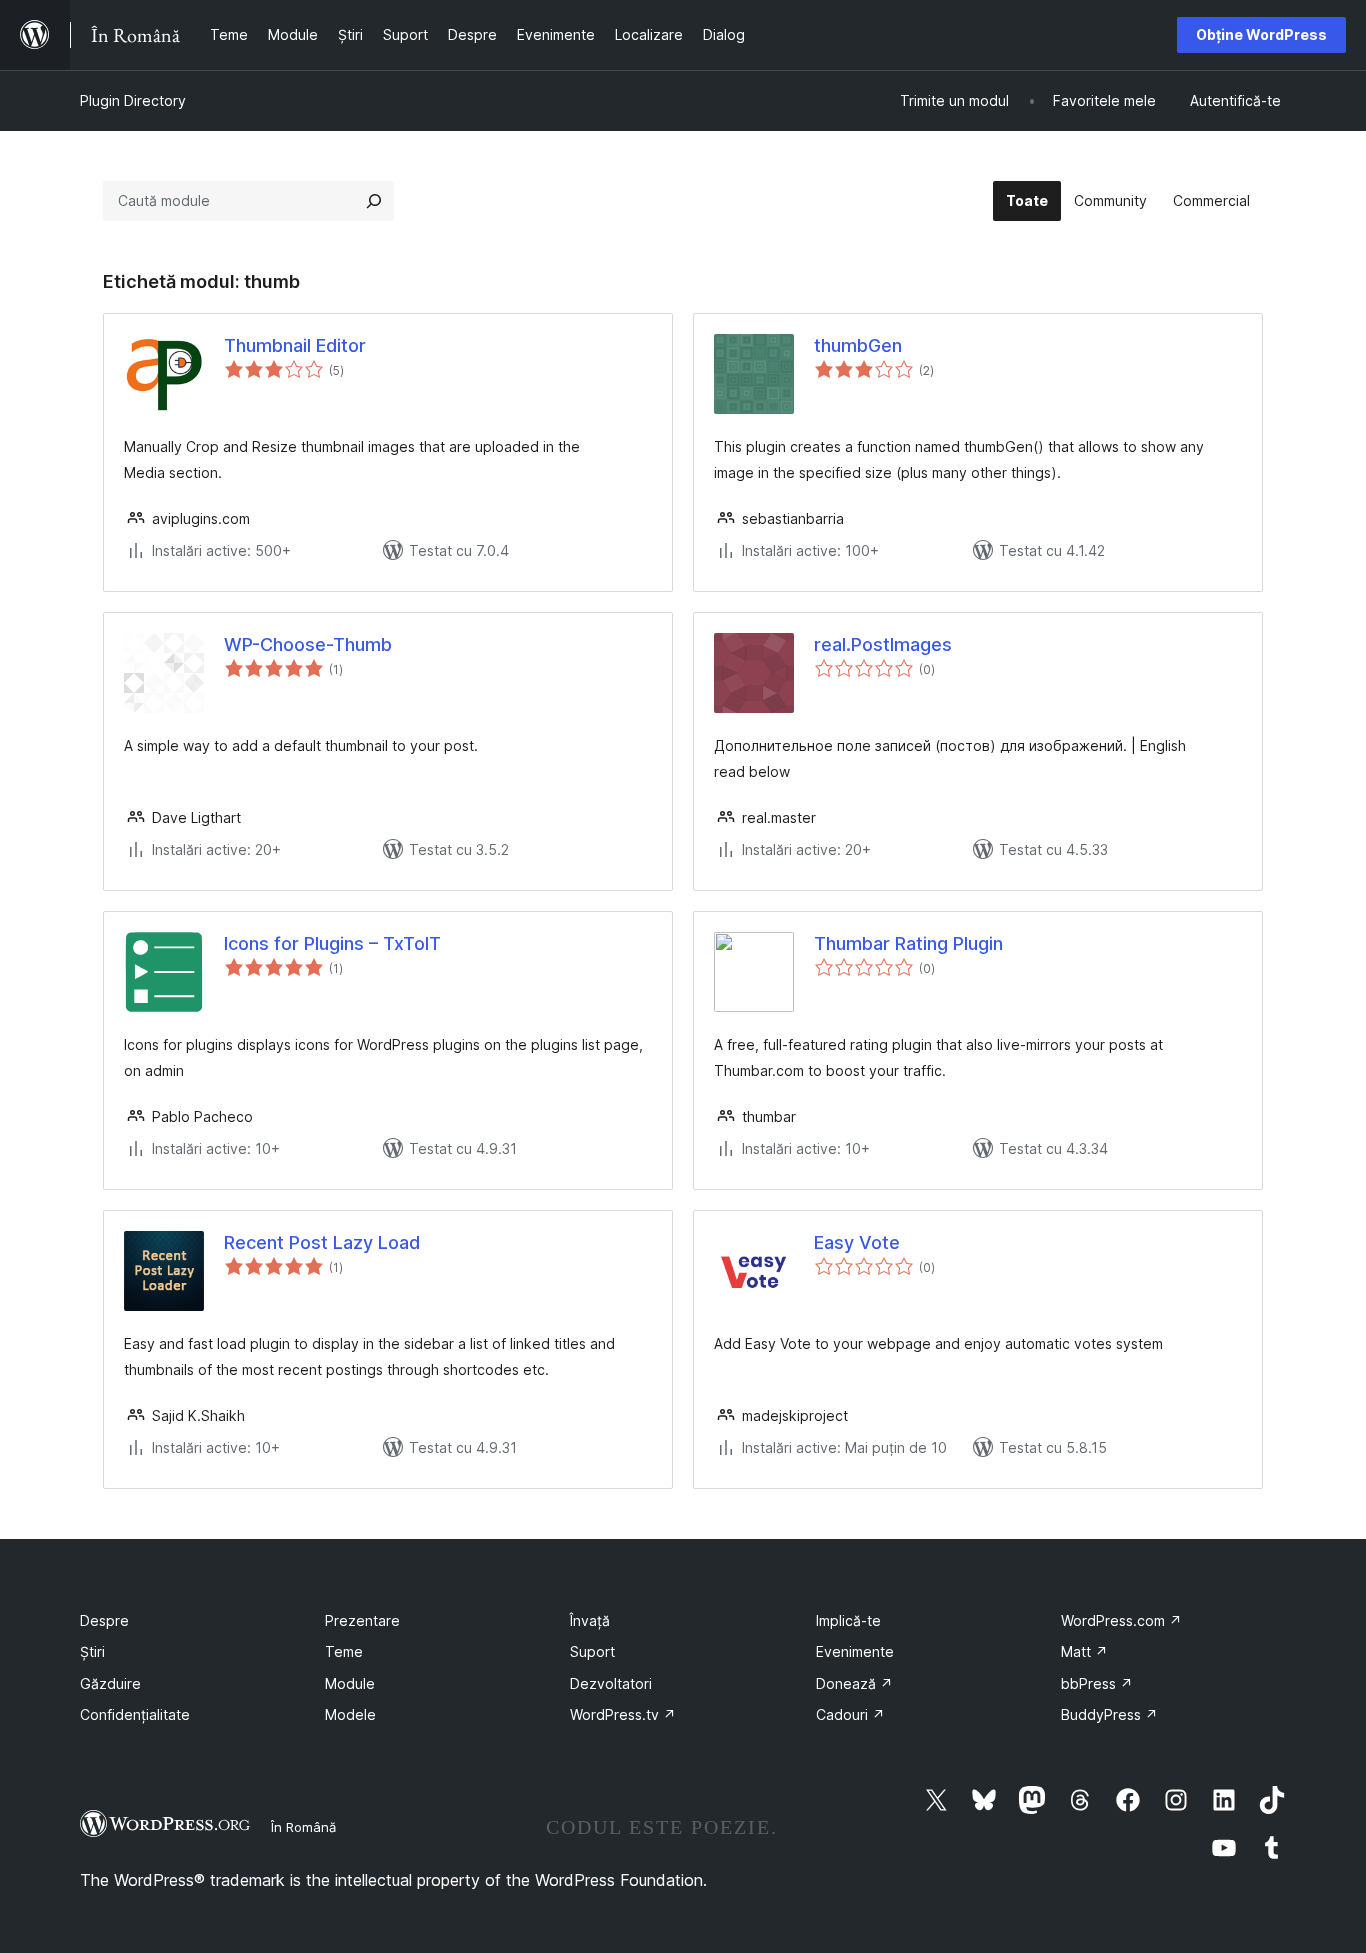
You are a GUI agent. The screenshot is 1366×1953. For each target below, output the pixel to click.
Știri (92, 1651)
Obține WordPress (1261, 34)
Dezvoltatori (611, 1683)
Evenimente (855, 1651)
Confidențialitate (135, 1714)
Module (350, 1683)
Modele (350, 1714)
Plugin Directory (133, 100)
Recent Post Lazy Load (322, 1242)
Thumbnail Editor (295, 345)
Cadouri (850, 1714)
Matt (1084, 1651)
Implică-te (848, 1620)
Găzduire (110, 1683)
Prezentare (362, 1620)
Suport (592, 1651)
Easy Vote (857, 1242)
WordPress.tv (623, 1714)
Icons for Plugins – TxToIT (332, 943)
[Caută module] (374, 201)
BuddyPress (1109, 1714)
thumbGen (858, 345)
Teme (344, 1651)
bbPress (1097, 1683)
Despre (104, 1620)
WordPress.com (1121, 1620)
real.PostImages (883, 644)
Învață (590, 1620)
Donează (854, 1683)
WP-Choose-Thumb (308, 644)
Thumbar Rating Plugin (908, 943)
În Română (303, 1827)
